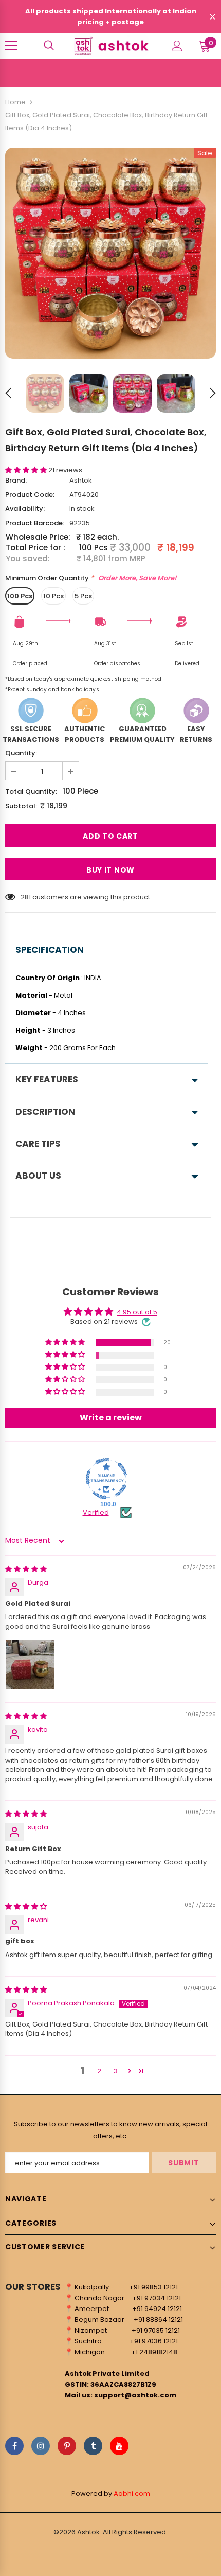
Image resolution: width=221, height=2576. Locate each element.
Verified (96, 1513)
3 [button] (116, 2071)
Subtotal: (21, 806)
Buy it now (110, 870)
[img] (26, 1569)
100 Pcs (20, 596)
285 (27, 897)
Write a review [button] (111, 1418)
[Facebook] (14, 2446)
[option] (110, 253)
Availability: (25, 509)
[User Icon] (177, 46)
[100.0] (106, 1479)
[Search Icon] (49, 46)
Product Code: (30, 495)
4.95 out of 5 (137, 1312)
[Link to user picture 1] (30, 1664)
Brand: (16, 480)
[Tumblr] (93, 2446)
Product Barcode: (35, 523)
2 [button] (99, 2071)
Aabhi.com (132, 2493)
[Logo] (110, 45)
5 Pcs (83, 596)
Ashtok (81, 480)
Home (15, 102)
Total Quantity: (31, 792)
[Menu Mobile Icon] (11, 46)
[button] (27, 470)
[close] (212, 17)
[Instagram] (41, 2446)
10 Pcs (53, 596)
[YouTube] (119, 2446)
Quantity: (21, 753)
